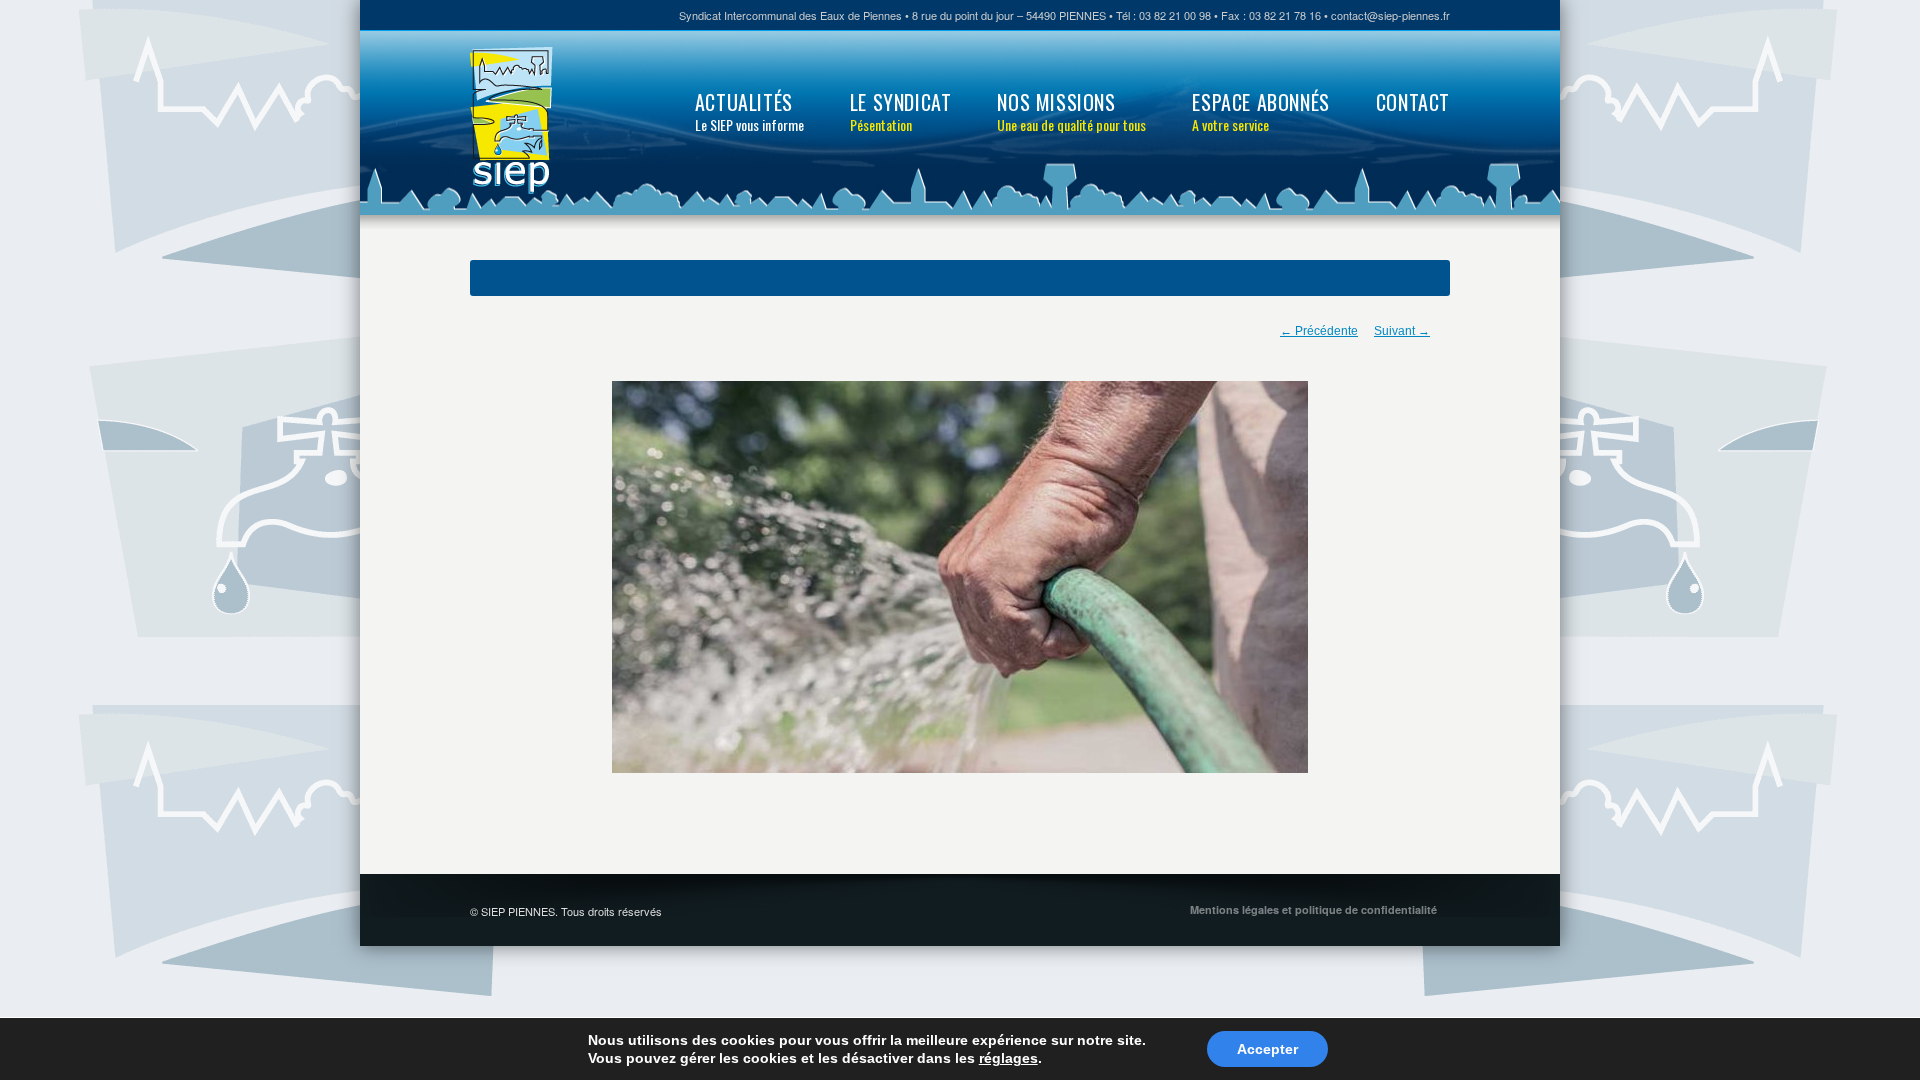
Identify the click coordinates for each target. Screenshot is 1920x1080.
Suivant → (1402, 331)
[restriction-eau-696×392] (960, 577)
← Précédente (1319, 331)
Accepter (1267, 1049)
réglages (1008, 1058)
